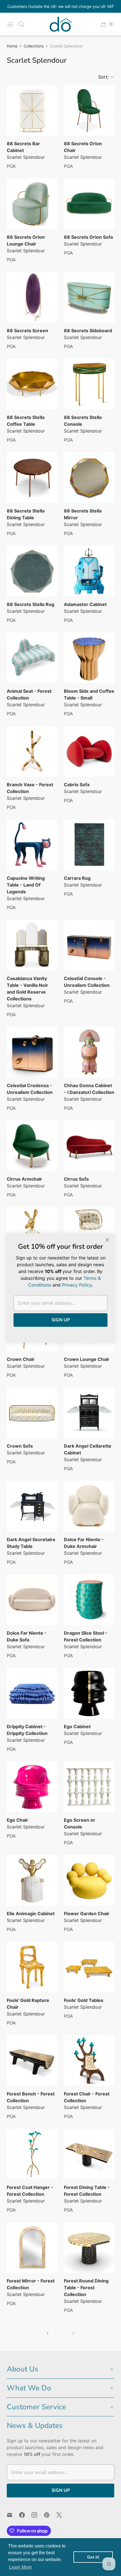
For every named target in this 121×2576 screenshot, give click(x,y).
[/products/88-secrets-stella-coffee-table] (32, 384)
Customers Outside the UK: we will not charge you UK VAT (61, 6)
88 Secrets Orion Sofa (88, 237)
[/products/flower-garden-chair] (89, 1880)
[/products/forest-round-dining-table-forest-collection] (89, 2248)
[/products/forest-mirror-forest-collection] (32, 2248)
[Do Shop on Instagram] (38, 2515)
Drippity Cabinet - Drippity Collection (27, 1730)
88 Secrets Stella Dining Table (26, 514)
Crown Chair (21, 1359)
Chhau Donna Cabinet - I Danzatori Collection (89, 1089)
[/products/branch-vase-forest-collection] (32, 751)
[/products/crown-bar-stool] (89, 1232)
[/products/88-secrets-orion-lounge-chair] (32, 204)
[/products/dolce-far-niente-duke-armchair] (89, 1506)
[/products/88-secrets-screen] (32, 297)
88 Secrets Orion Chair (83, 147)
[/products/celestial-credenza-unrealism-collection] (32, 1052)
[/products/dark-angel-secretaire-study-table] (32, 1506)
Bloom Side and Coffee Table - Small (89, 694)
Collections (34, 46)
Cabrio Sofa (77, 785)
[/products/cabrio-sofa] (89, 751)
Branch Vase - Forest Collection (30, 788)
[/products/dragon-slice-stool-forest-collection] (89, 1600)
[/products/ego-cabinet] (89, 1693)
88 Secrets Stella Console (83, 421)
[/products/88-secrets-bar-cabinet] (32, 110)
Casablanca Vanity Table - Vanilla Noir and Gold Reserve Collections (27, 989)
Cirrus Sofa (76, 1179)
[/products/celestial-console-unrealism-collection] (89, 945)
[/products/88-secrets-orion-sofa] (89, 204)
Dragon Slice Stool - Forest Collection (86, 1636)
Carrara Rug (77, 878)
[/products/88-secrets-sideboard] (89, 297)
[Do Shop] (60, 24)
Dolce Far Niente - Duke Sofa (27, 1636)
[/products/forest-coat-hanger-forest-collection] (32, 2154)
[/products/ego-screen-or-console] (89, 1787)
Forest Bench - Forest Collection (31, 2097)
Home (12, 46)
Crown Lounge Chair (87, 1359)
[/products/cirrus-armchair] (32, 1146)
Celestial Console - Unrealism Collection (87, 982)
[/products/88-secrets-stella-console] (89, 384)
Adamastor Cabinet (85, 604)
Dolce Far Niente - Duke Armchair (84, 1543)
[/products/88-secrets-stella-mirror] (89, 478)
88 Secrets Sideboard (88, 331)
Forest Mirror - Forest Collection (31, 2284)
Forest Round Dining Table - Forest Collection (86, 2288)
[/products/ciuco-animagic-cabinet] (32, 1232)
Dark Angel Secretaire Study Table (31, 1543)
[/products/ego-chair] (32, 1787)
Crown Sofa (20, 1446)
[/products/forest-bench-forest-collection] (32, 2061)
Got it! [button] (93, 2557)
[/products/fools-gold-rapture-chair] (32, 1967)
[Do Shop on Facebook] (25, 2515)
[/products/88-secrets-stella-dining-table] (32, 478)
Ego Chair (17, 1820)
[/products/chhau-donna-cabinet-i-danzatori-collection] (89, 1052)
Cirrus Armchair (24, 1179)
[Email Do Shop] (13, 2515)
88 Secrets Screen (27, 331)
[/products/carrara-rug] (89, 845)
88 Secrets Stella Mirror (83, 514)
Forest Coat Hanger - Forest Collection (30, 2191)
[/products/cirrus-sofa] (89, 1146)
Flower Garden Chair (87, 1913)
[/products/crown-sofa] (32, 1413)
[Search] (21, 24)
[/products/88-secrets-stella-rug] (32, 571)
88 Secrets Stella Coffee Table (26, 421)
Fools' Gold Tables (84, 2000)
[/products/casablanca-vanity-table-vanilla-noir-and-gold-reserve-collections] (32, 945)
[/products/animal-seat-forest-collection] (32, 658)
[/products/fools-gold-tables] (89, 1967)
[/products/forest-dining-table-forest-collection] (89, 2154)
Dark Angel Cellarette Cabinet (88, 1449)
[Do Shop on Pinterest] (50, 2515)
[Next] (73, 2333)
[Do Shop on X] (62, 2515)
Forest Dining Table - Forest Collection (87, 2191)
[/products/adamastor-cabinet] (89, 571)
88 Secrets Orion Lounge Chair (26, 240)
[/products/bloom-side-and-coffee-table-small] (89, 658)
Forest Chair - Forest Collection (87, 2097)
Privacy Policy (77, 1285)
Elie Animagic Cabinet (31, 1913)
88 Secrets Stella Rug (31, 604)
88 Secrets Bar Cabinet (23, 147)
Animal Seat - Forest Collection (29, 694)
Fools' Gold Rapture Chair (28, 2004)
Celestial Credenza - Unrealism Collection (30, 1089)
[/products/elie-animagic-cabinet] (32, 1880)
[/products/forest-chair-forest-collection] (89, 2061)
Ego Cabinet (77, 1726)
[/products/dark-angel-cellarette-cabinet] (89, 1413)
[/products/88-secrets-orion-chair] (89, 110)
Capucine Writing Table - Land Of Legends (26, 885)
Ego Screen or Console (79, 1823)
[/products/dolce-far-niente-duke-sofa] (32, 1600)
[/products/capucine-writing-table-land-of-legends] (32, 845)
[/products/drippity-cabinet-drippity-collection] (32, 1693)
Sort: (102, 77)
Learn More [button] (20, 2567)
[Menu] (10, 24)
